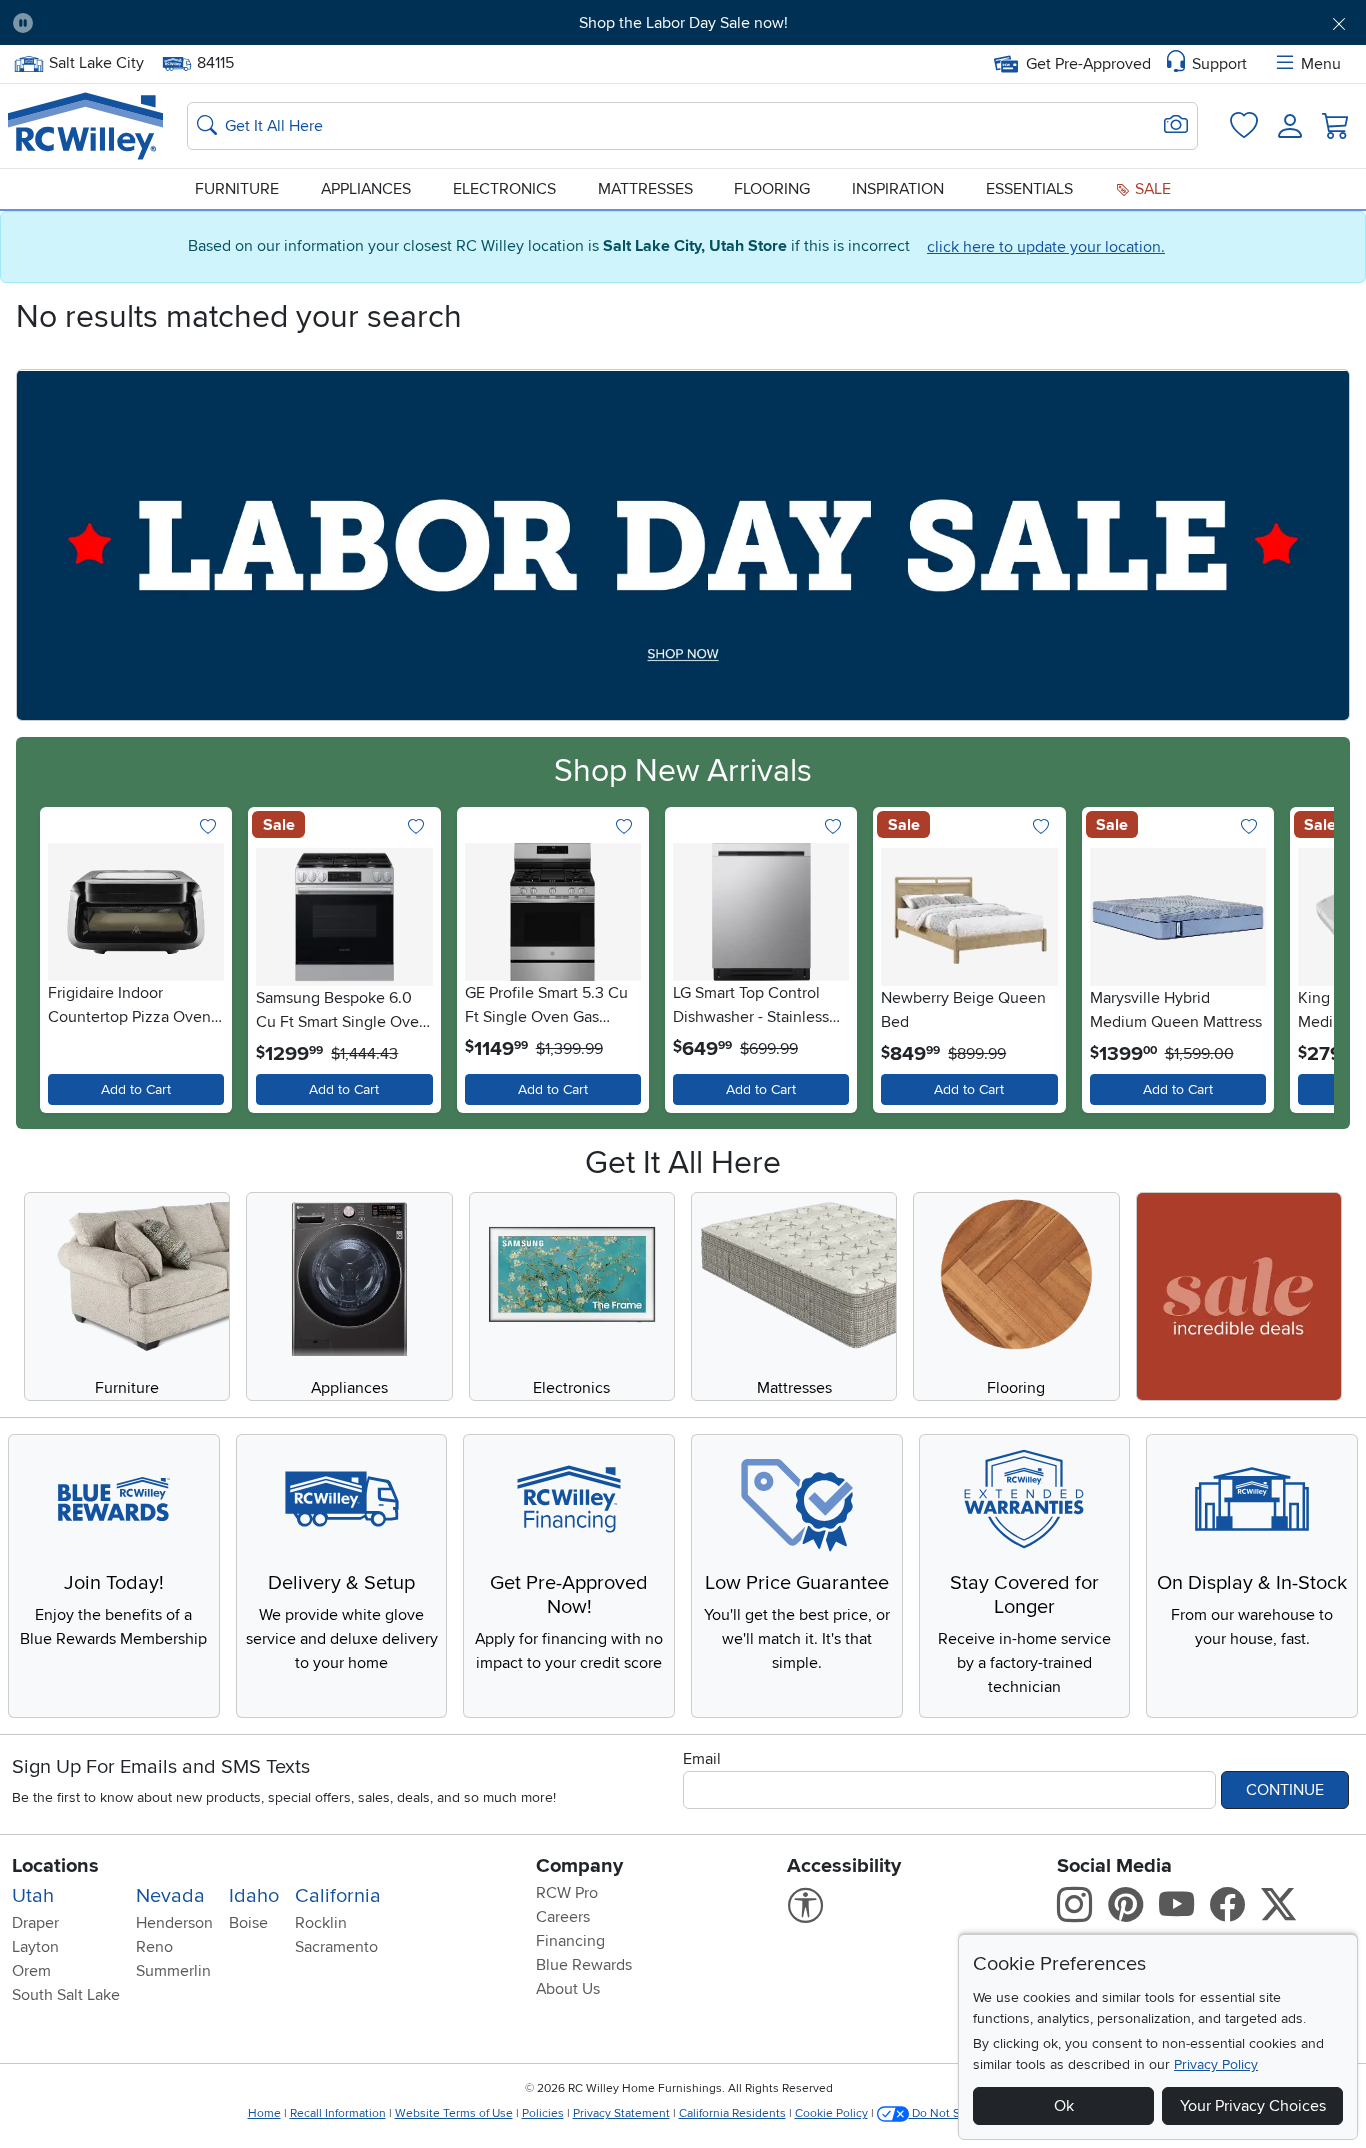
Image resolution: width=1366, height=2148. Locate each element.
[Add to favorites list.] (207, 827)
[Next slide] (1306, 955)
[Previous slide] (59, 955)
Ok (1064, 2106)
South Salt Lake (66, 1995)
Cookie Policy (831, 2113)
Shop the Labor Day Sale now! (683, 23)
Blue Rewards (584, 1965)
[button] (153, 23)
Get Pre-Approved (1088, 64)
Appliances (366, 189)
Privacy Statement (621, 2113)
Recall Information (338, 2113)
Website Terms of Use (454, 2113)
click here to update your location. (1046, 247)
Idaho (254, 1896)
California (338, 1896)
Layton (35, 1947)
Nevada (170, 1896)
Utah (33, 1896)
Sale (1151, 189)
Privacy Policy (1216, 2064)
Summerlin (173, 1971)
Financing (570, 1941)
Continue (1285, 1790)
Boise (248, 1923)
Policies (543, 2113)
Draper (35, 1923)
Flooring (772, 189)
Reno (154, 1947)
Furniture (237, 189)
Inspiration (898, 189)
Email (702, 1759)
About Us (568, 1989)
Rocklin (321, 1923)
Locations (55, 1866)
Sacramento (336, 1947)
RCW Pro (567, 1893)
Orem (31, 1971)
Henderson (174, 1923)
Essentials (1029, 189)
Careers (563, 1917)
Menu (1321, 64)
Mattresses (645, 189)
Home (264, 2113)
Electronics (504, 189)
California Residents (732, 2113)
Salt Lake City (96, 61)
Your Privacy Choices (1253, 2106)
